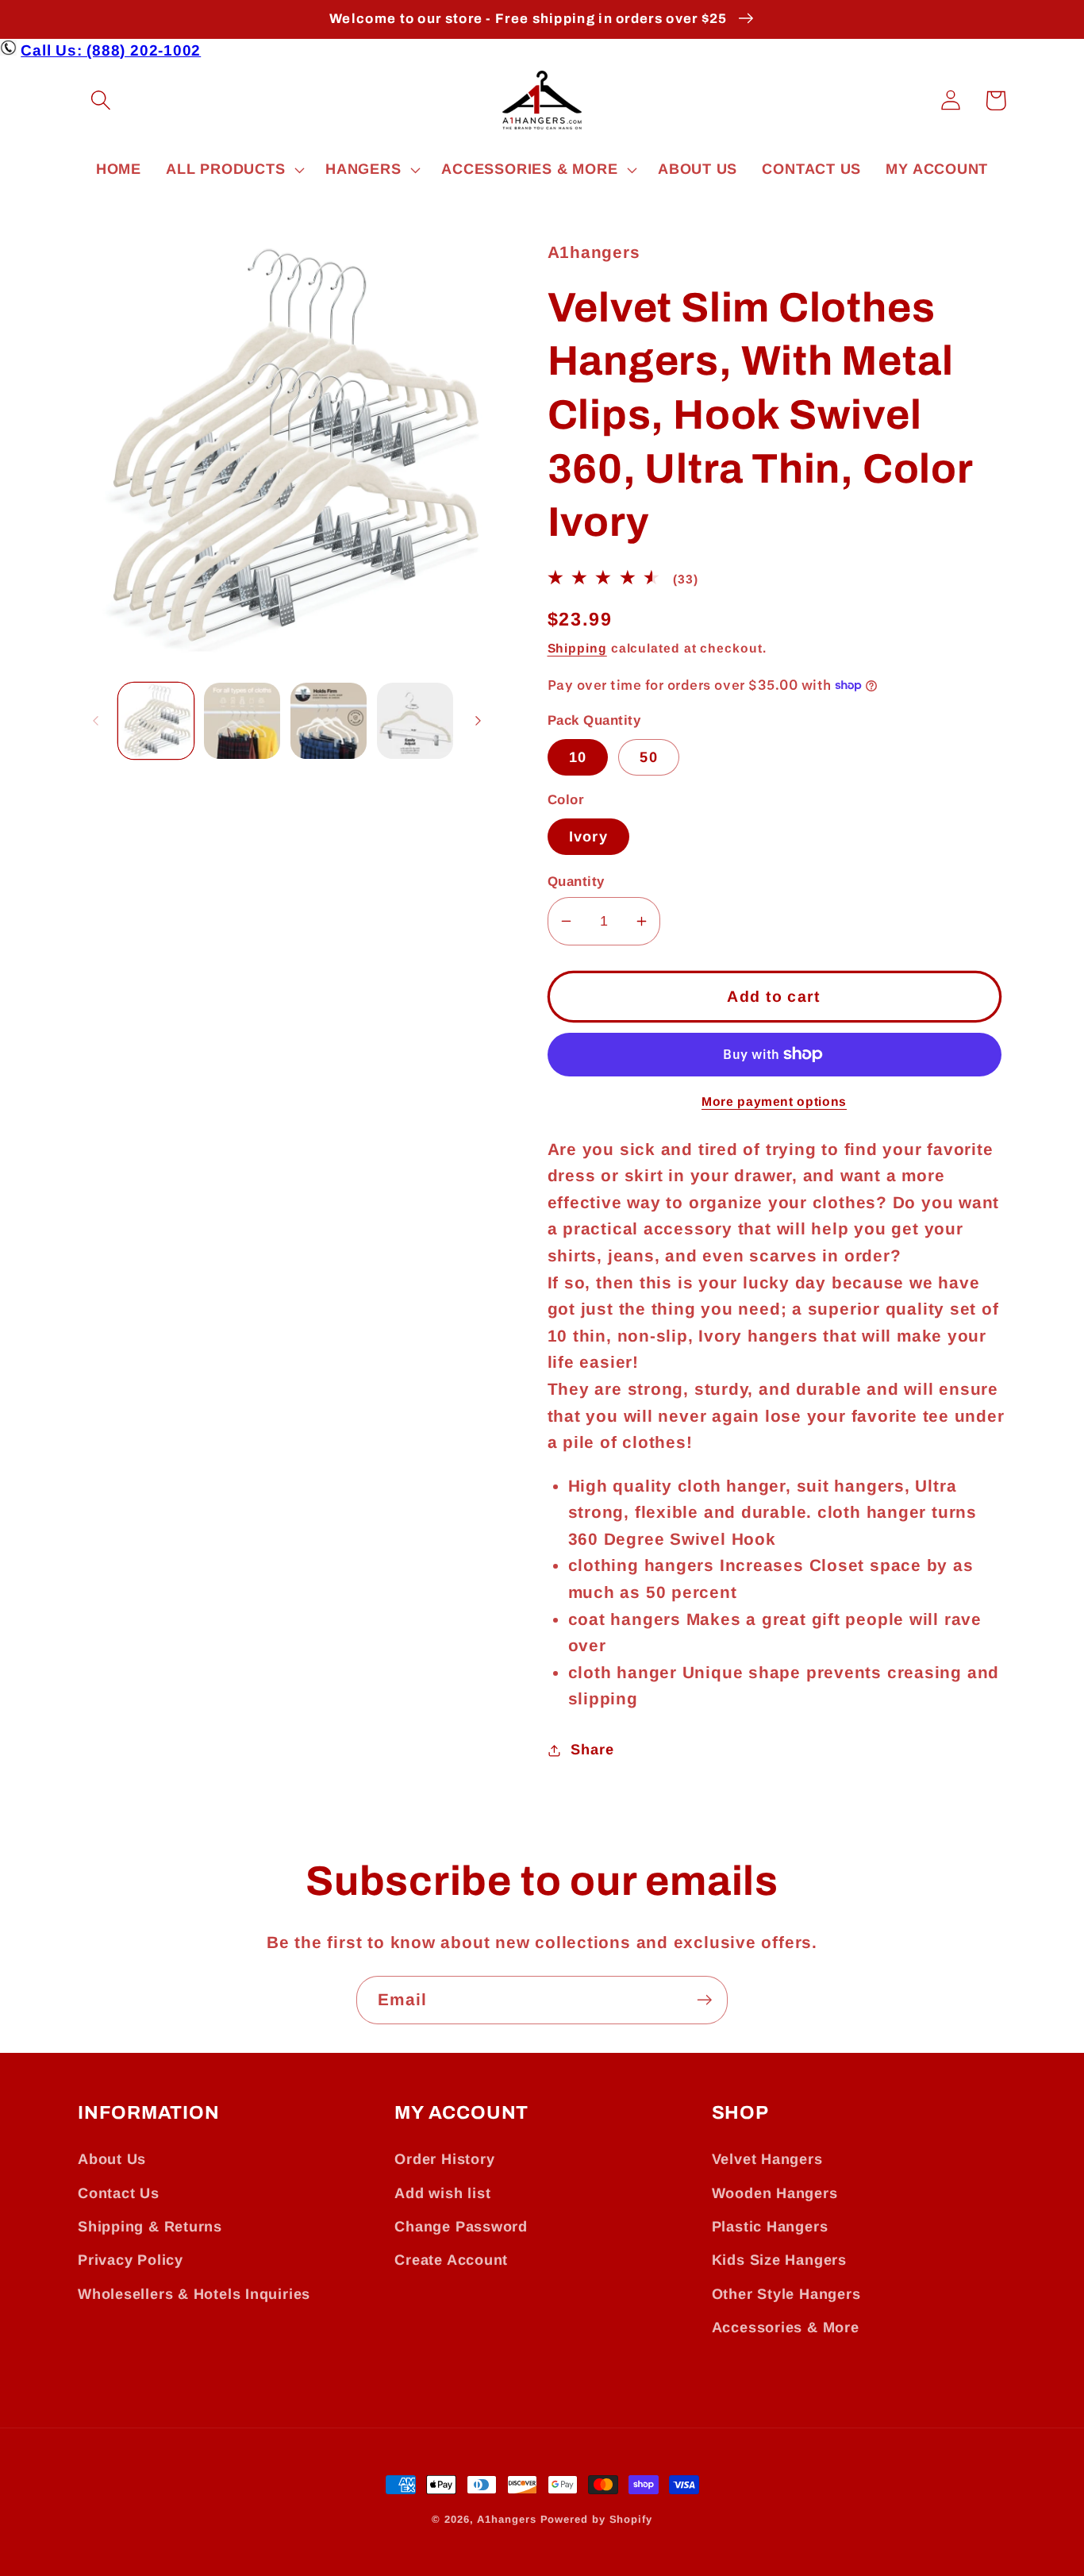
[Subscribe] (704, 2000)
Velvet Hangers (767, 2159)
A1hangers (506, 2519)
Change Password (461, 2227)
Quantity (576, 882)
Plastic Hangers (770, 2227)
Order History (444, 2159)
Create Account (451, 2260)
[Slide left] (95, 721)
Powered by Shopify (596, 2519)
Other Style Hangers (786, 2294)
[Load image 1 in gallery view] (156, 721)
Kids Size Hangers (779, 2260)
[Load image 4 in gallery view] (415, 721)
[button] (100, 100)
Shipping (577, 648)
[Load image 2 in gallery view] (242, 721)
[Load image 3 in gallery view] (329, 721)
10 (578, 757)
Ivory (589, 837)
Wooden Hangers (775, 2193)
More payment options (774, 1101)
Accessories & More (786, 2328)
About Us (112, 2159)
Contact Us (119, 2193)
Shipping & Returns (150, 2227)
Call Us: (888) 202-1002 (111, 50)
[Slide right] (479, 721)
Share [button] (592, 1750)
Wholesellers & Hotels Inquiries (194, 2294)
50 (649, 757)
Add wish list (442, 2193)
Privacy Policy (131, 2260)
